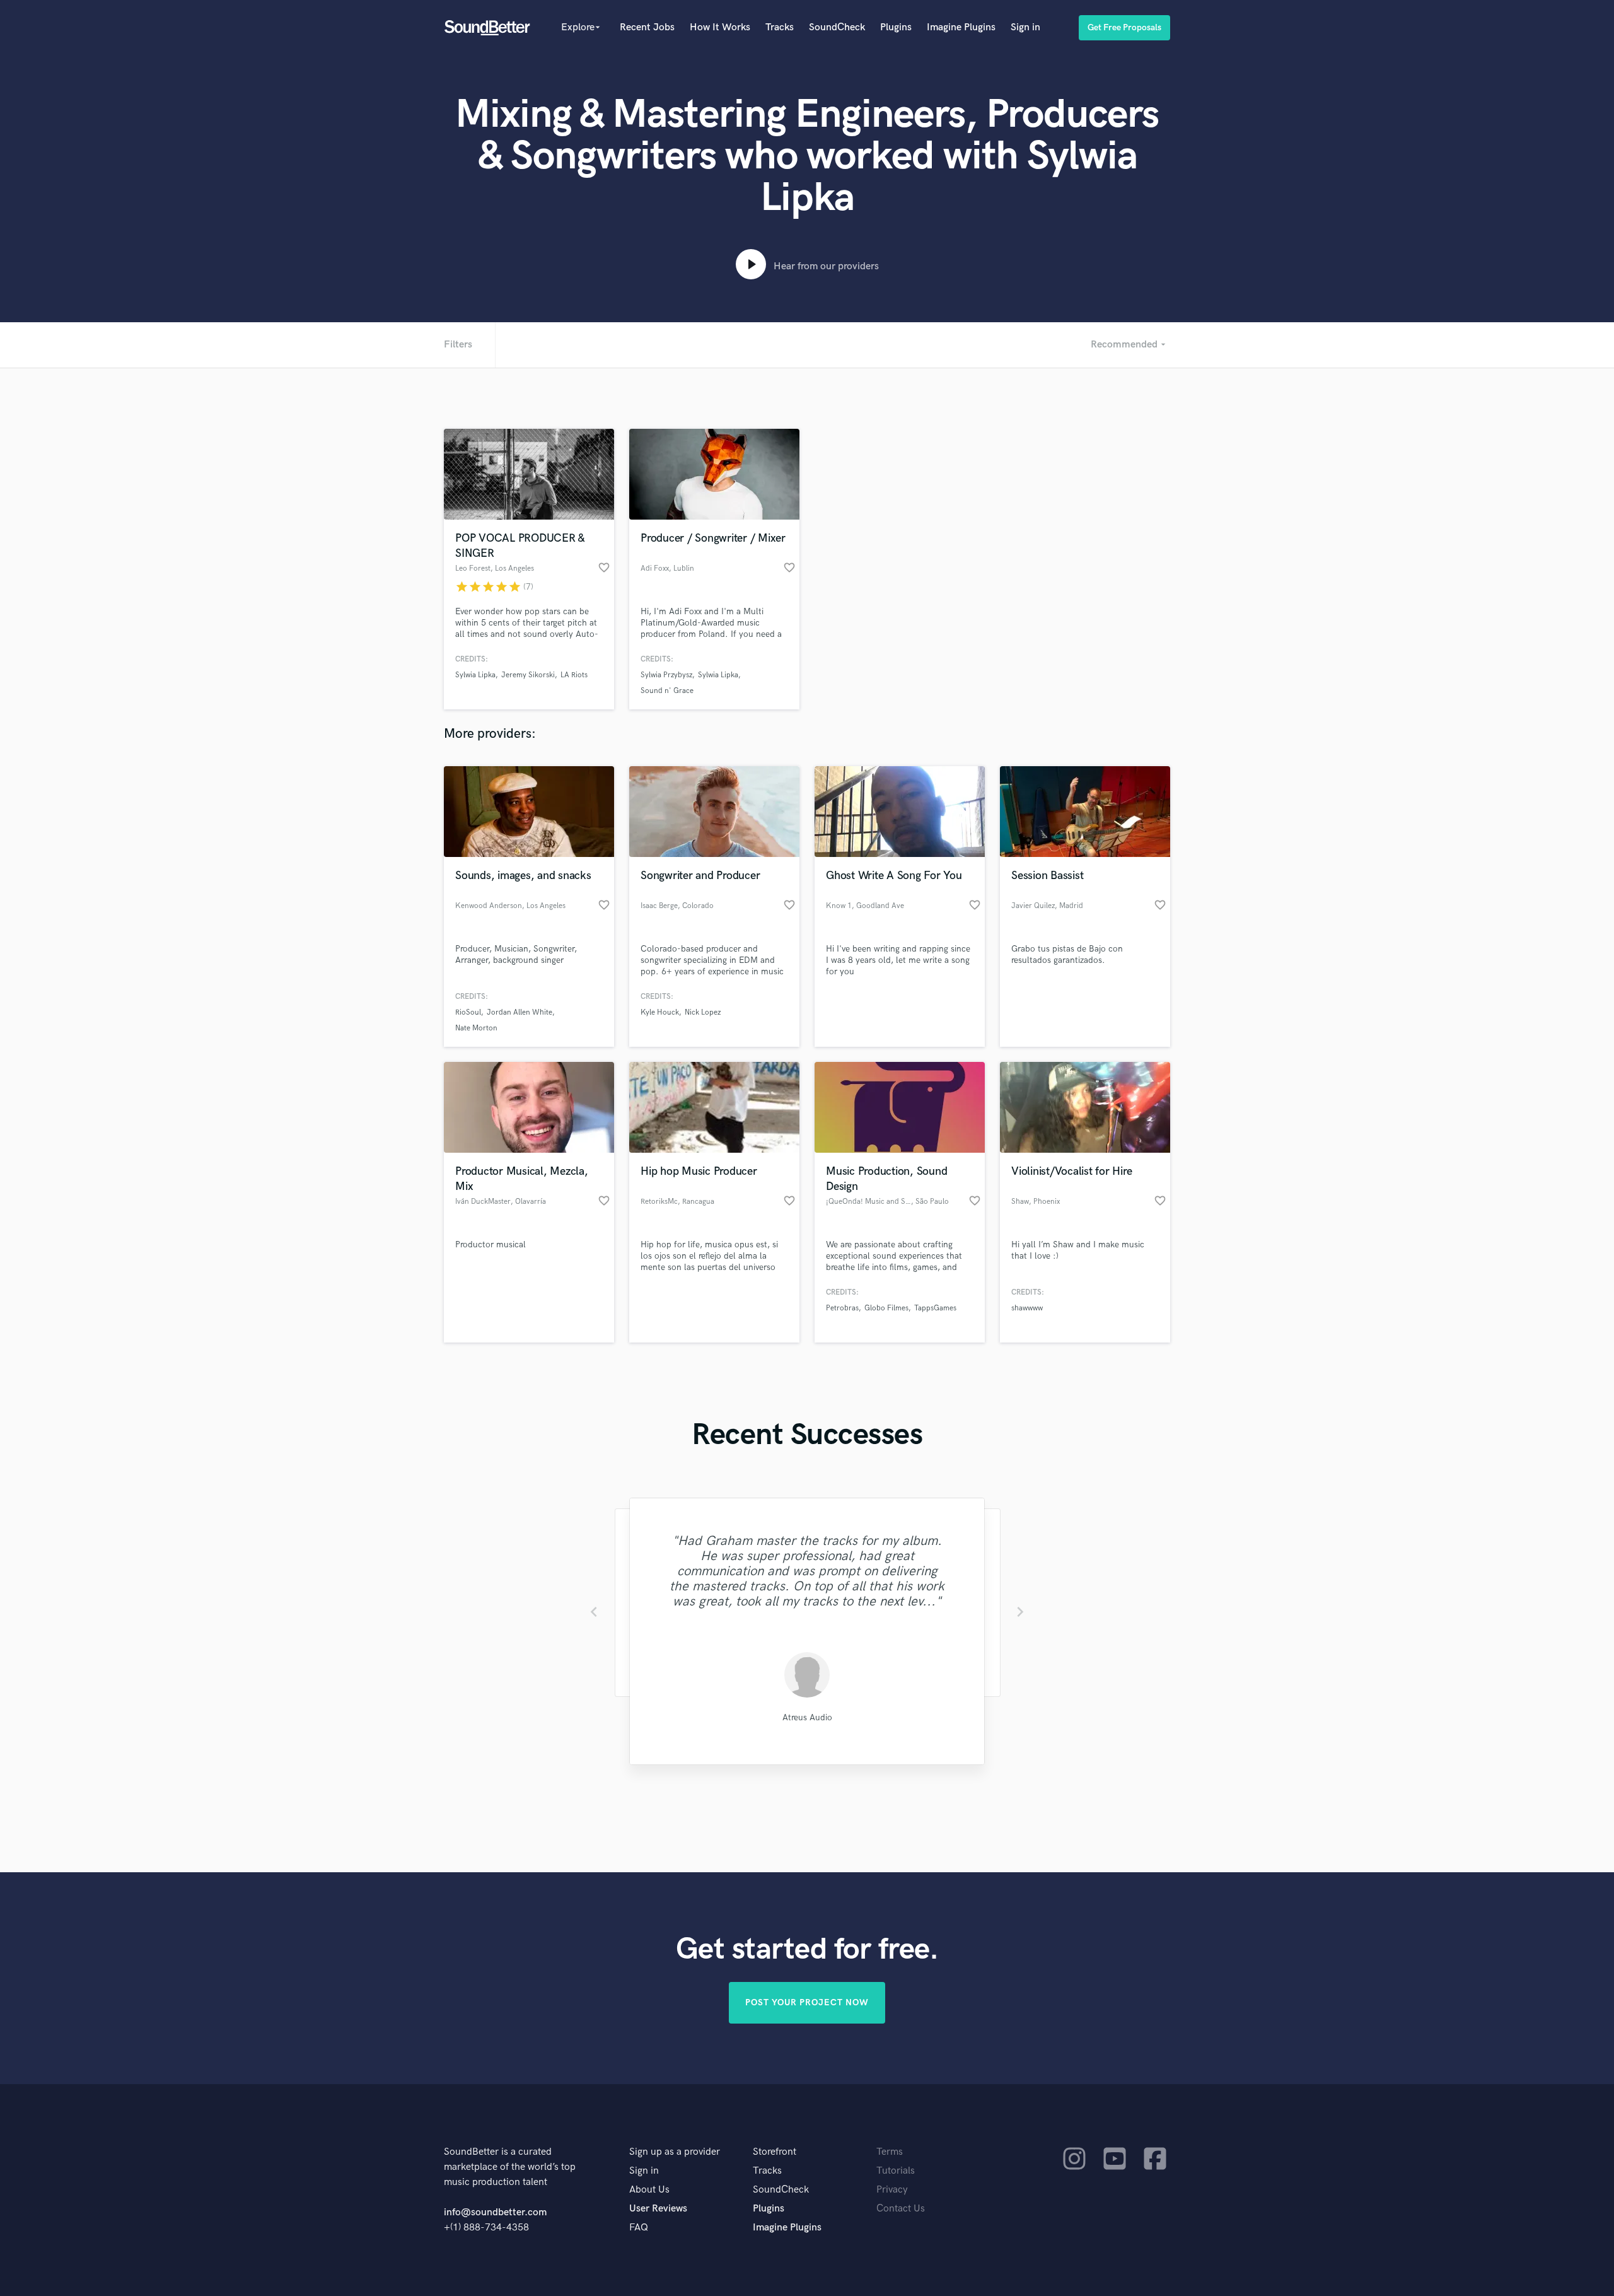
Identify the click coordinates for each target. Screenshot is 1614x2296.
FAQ (639, 2228)
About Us (649, 2190)
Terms (890, 2152)
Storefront (775, 2152)
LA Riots (574, 675)
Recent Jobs (647, 27)
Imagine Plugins (961, 27)
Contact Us (901, 2209)
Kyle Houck (660, 1012)
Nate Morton (476, 1028)
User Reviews (658, 2209)
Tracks (780, 27)
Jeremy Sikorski (528, 675)
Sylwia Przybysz (666, 675)
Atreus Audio (807, 1717)
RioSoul (468, 1012)
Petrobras (842, 1308)
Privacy (892, 2190)
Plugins (896, 27)
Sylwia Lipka (475, 675)
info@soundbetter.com (495, 2212)
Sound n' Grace (667, 691)
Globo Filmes (886, 1308)
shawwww (1027, 1308)
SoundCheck (837, 27)
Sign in (1025, 27)
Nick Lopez (703, 1012)
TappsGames (935, 1308)
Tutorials (896, 2171)
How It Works (720, 27)
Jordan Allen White (520, 1012)
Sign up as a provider (675, 2152)
